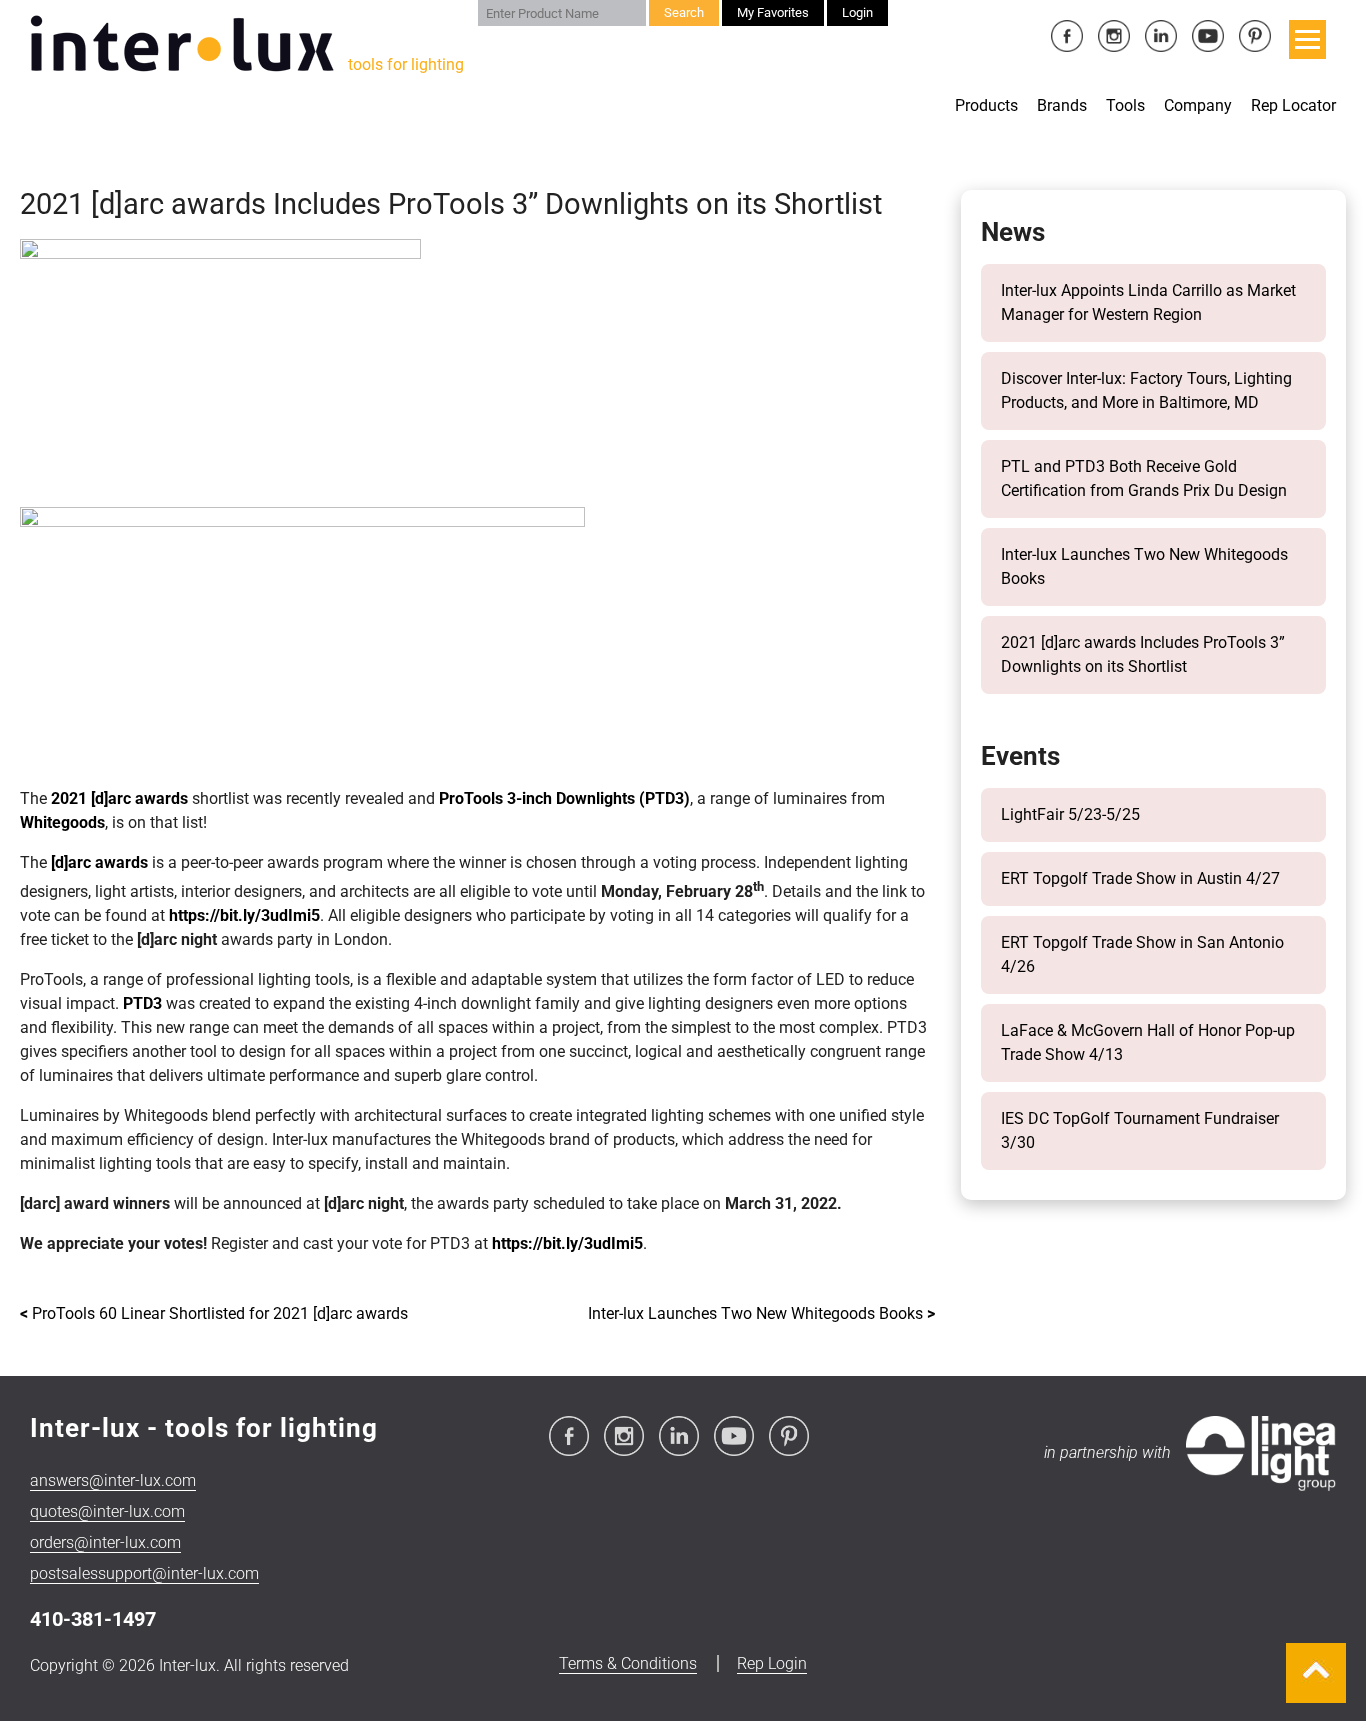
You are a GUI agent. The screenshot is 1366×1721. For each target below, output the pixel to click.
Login (857, 12)
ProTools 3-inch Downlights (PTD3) (564, 798)
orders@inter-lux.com (105, 1542)
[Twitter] (1209, 38)
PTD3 (142, 1003)
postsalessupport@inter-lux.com (144, 1573)
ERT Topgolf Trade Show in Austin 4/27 (1140, 878)
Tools (1125, 105)
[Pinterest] (1255, 38)
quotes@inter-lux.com (107, 1511)
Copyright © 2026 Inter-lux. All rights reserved (189, 1665)
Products (986, 105)
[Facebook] (1068, 38)
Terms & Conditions (628, 1663)
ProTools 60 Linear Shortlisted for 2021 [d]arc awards (214, 1313)
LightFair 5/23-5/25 (1070, 814)
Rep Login (772, 1663)
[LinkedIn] (1162, 38)
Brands (1062, 105)
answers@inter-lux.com (113, 1480)
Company (1198, 105)
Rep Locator (1293, 105)
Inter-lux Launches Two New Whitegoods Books (761, 1313)
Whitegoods (62, 822)
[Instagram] (1115, 38)
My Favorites (773, 12)
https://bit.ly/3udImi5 (244, 915)
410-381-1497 (93, 1619)
